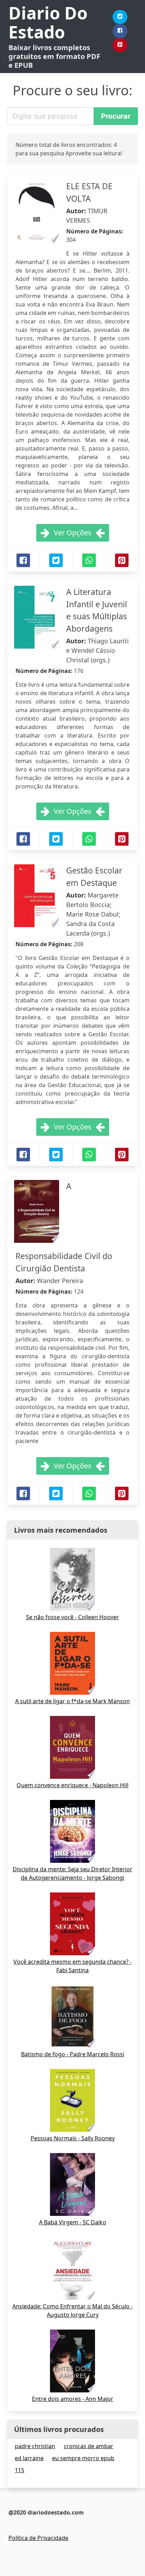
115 (20, 2470)
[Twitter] (120, 17)
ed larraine (29, 2458)
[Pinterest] (120, 45)
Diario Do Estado (48, 22)
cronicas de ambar (89, 2446)
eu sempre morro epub (83, 2458)
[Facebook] (120, 31)
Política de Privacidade (38, 2538)
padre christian (35, 2446)
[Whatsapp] (89, 560)
